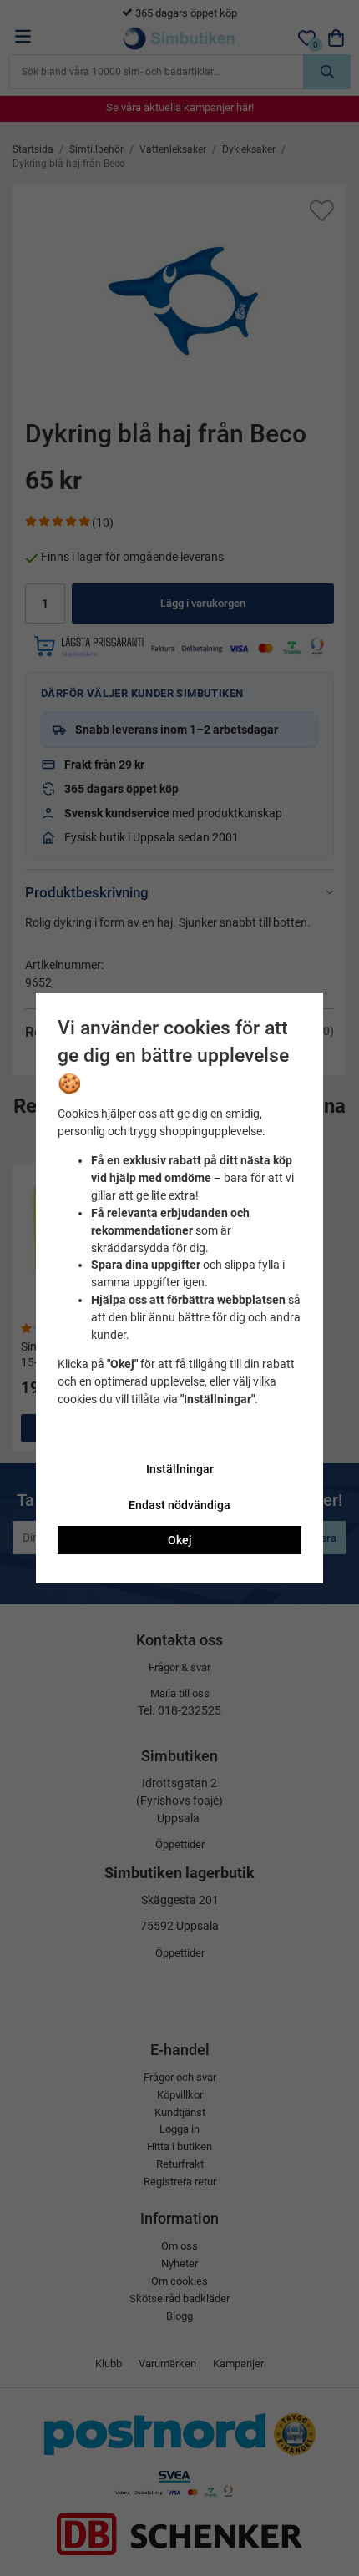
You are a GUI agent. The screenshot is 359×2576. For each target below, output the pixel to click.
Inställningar (180, 1469)
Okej (180, 1540)
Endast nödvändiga (179, 1505)
